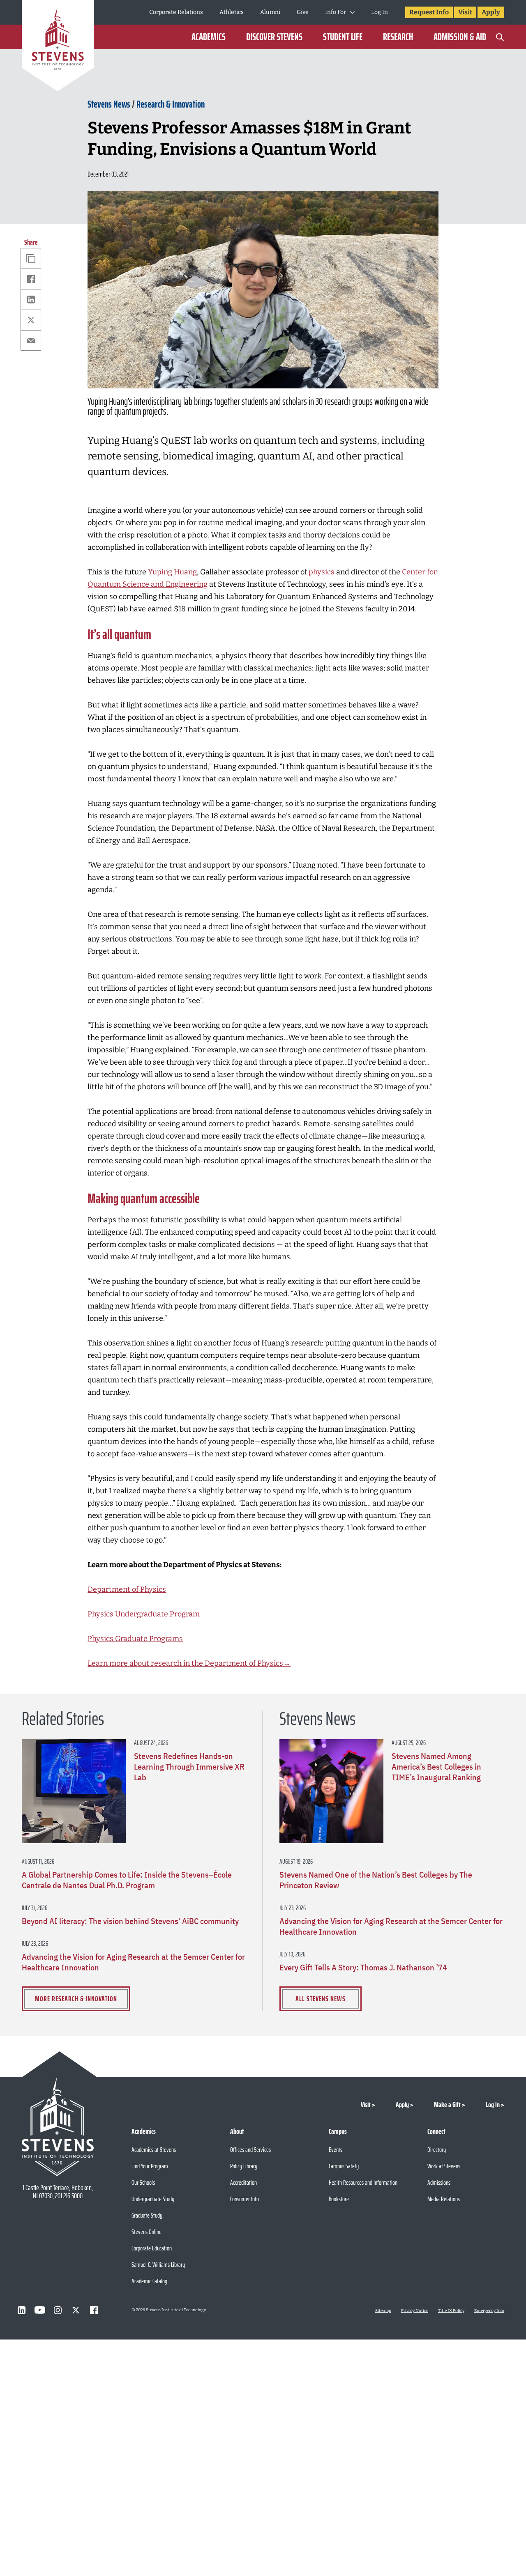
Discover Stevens (274, 37)
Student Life (343, 37)
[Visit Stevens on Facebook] (94, 2310)
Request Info (429, 12)
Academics (209, 37)
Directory (437, 2150)
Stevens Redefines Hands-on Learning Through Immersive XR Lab (189, 1767)
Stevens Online (146, 2232)
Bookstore (339, 2199)
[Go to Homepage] (58, 47)
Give (303, 12)
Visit (465, 12)
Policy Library (244, 2166)
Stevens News (109, 104)
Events (336, 2150)
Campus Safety (344, 2166)
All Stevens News (321, 1999)
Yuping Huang (172, 572)
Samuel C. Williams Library (158, 2265)
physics (322, 572)
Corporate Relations (176, 12)
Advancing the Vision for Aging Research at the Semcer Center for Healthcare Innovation (133, 1962)
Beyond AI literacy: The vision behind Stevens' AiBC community (130, 1921)
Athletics (232, 12)
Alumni (270, 12)
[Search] (500, 37)
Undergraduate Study (153, 2199)
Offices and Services (250, 2150)
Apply (491, 12)
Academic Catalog (149, 2281)
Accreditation (243, 2182)
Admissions (439, 2182)
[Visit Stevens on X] (76, 2310)
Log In (380, 12)
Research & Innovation (171, 104)
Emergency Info (489, 2311)
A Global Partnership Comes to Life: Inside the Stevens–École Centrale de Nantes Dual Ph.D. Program (127, 1880)
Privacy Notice (415, 2311)
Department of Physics (127, 1589)
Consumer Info (245, 2199)
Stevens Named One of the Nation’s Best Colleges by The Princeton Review (376, 1880)
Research (398, 37)
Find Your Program (150, 2166)
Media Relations (444, 2199)
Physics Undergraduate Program (144, 1614)
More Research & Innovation (76, 1999)
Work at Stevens (444, 2166)
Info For (336, 12)
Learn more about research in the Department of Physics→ (189, 1663)
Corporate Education (152, 2248)
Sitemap (383, 2311)
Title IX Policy (451, 2311)
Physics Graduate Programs (135, 1639)
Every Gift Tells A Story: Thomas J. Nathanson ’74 (363, 1968)
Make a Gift (447, 2105)
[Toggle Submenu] (352, 12)
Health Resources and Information (363, 2182)
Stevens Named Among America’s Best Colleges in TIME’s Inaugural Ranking (436, 1767)
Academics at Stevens (154, 2150)
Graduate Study (147, 2215)
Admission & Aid (460, 37)
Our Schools (143, 2182)
